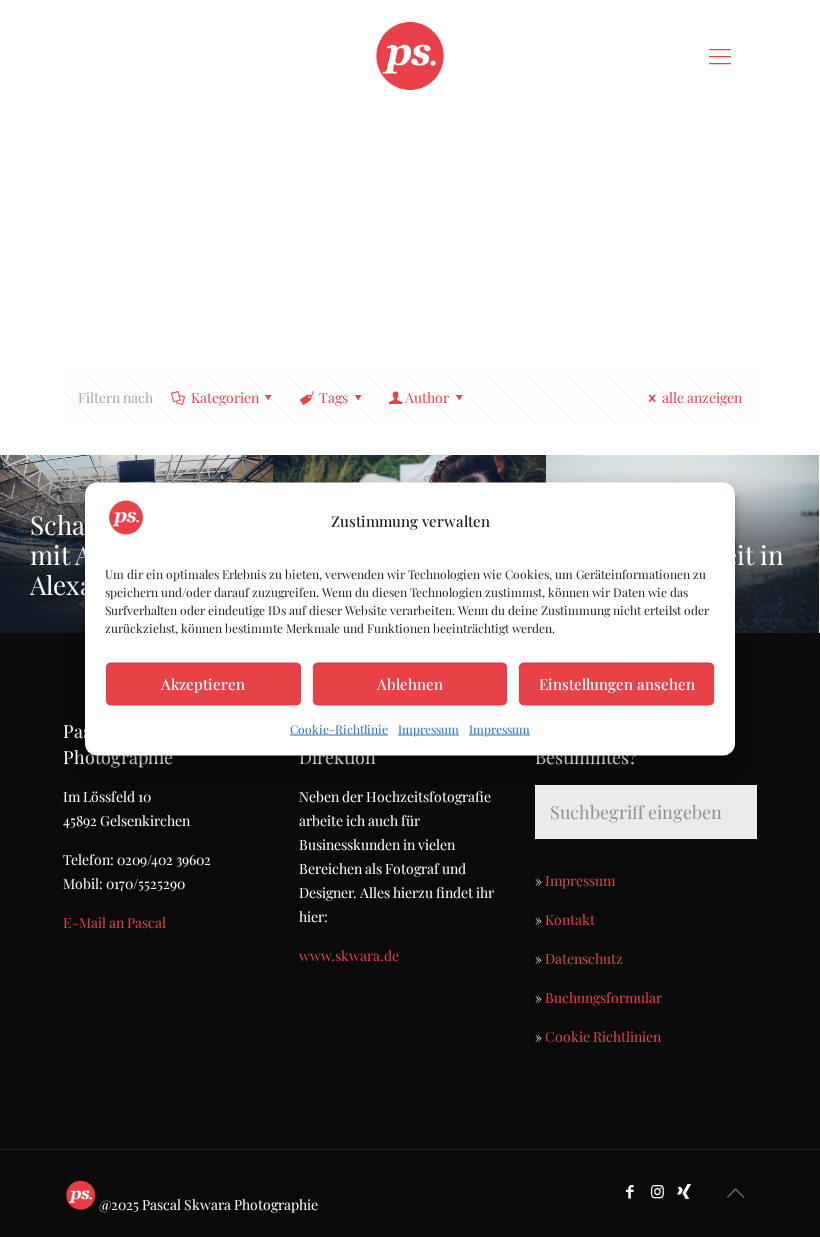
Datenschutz (584, 958)
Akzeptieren (203, 684)
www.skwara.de (349, 955)
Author (427, 397)
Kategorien (225, 397)
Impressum (428, 728)
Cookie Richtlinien (603, 1036)
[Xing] (684, 1191)
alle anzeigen (702, 397)
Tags (333, 397)
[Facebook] (630, 1191)
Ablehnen (410, 684)
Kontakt (570, 919)
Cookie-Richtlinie (339, 728)
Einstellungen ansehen (617, 684)
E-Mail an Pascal (114, 922)
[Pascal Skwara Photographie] (410, 55)
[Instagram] (657, 1191)
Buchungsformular (603, 997)
